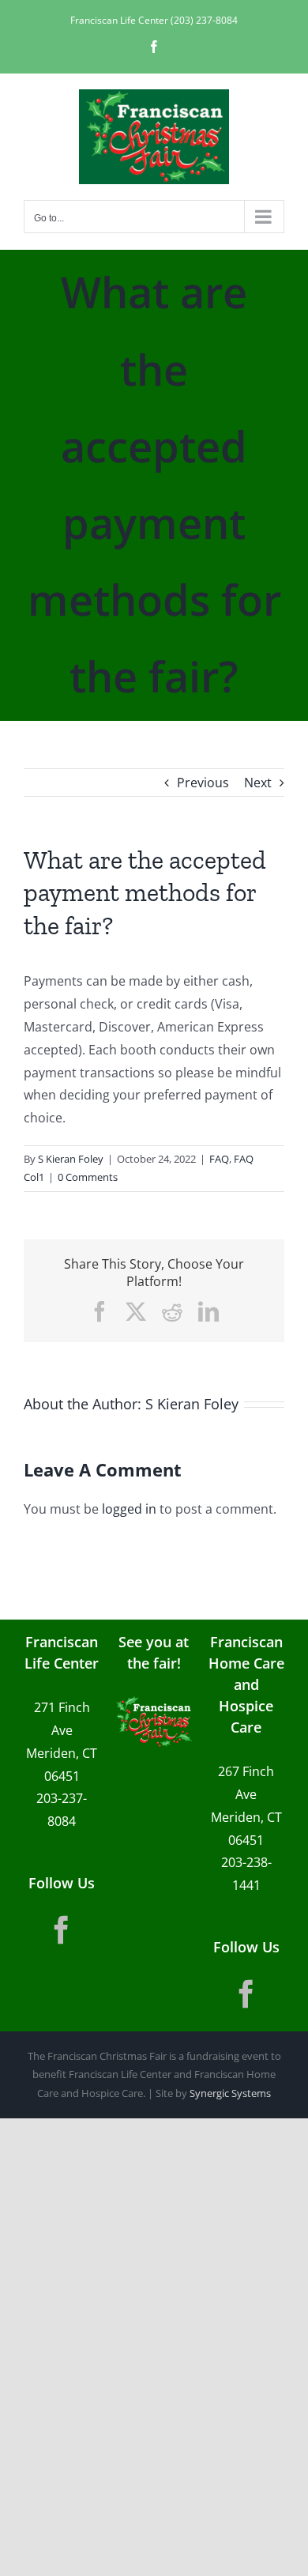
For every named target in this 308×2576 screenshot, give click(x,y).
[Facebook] (62, 1930)
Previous (203, 783)
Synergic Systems (230, 2093)
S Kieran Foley (71, 1159)
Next (258, 783)
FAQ (219, 1159)
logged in (129, 1509)
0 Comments (88, 1177)
